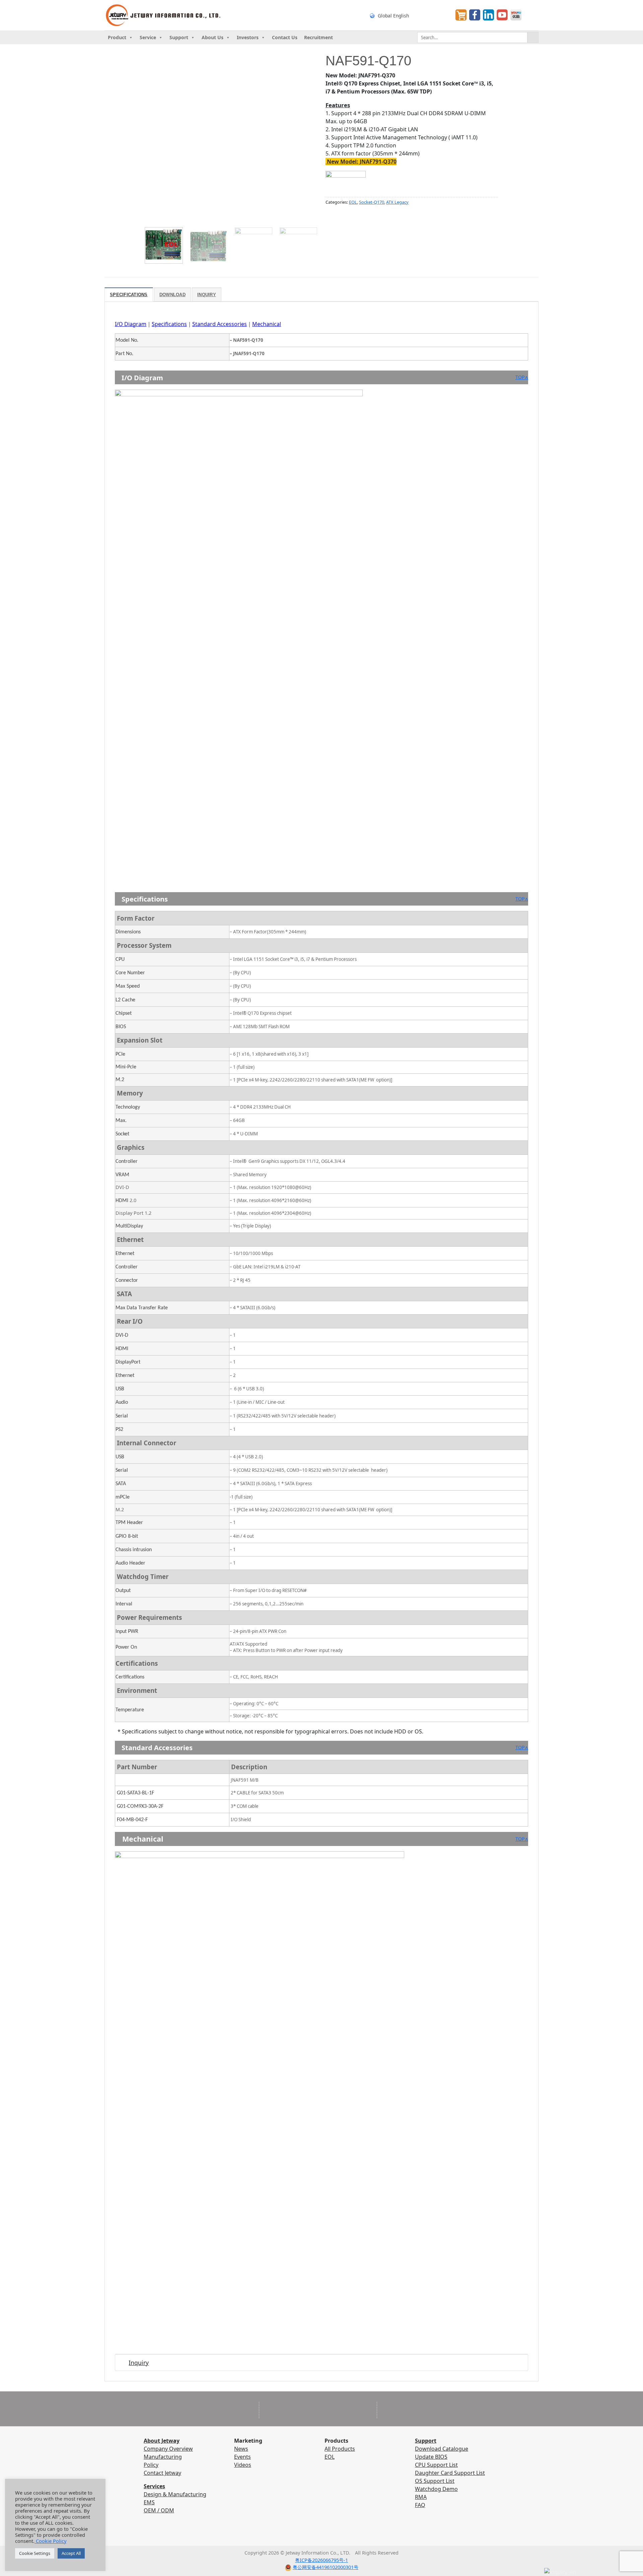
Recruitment (318, 37)
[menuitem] (406, 15)
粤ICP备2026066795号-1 (321, 2560)
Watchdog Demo (436, 2489)
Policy (151, 2465)
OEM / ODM (159, 2510)
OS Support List (435, 2481)
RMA (421, 2497)
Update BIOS (431, 2457)
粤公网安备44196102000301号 (326, 2567)
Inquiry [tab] (207, 295)
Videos (243, 2465)
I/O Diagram (131, 324)
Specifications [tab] (129, 295)
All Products (340, 2449)
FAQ (420, 2505)
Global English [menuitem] (393, 15)
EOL (353, 202)
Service (148, 37)
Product (117, 37)
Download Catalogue (442, 2449)
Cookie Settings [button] (35, 2553)
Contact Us (285, 37)
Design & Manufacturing (175, 2494)
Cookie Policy (50, 2541)
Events (242, 2457)
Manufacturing (163, 2457)
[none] (406, 15)
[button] (153, 226)
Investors (248, 37)
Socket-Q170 (372, 202)
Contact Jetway (162, 2473)
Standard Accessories (220, 324)
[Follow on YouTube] (328, 2540)
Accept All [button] (71, 2553)
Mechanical (267, 324)
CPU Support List (436, 2465)
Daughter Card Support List (450, 2473)
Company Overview (168, 2449)
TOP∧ (522, 377)
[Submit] (533, 38)
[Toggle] (122, 2364)
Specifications (169, 324)
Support (179, 37)
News (241, 2449)
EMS (149, 2502)
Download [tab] (172, 295)
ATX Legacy (397, 202)
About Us (212, 37)
